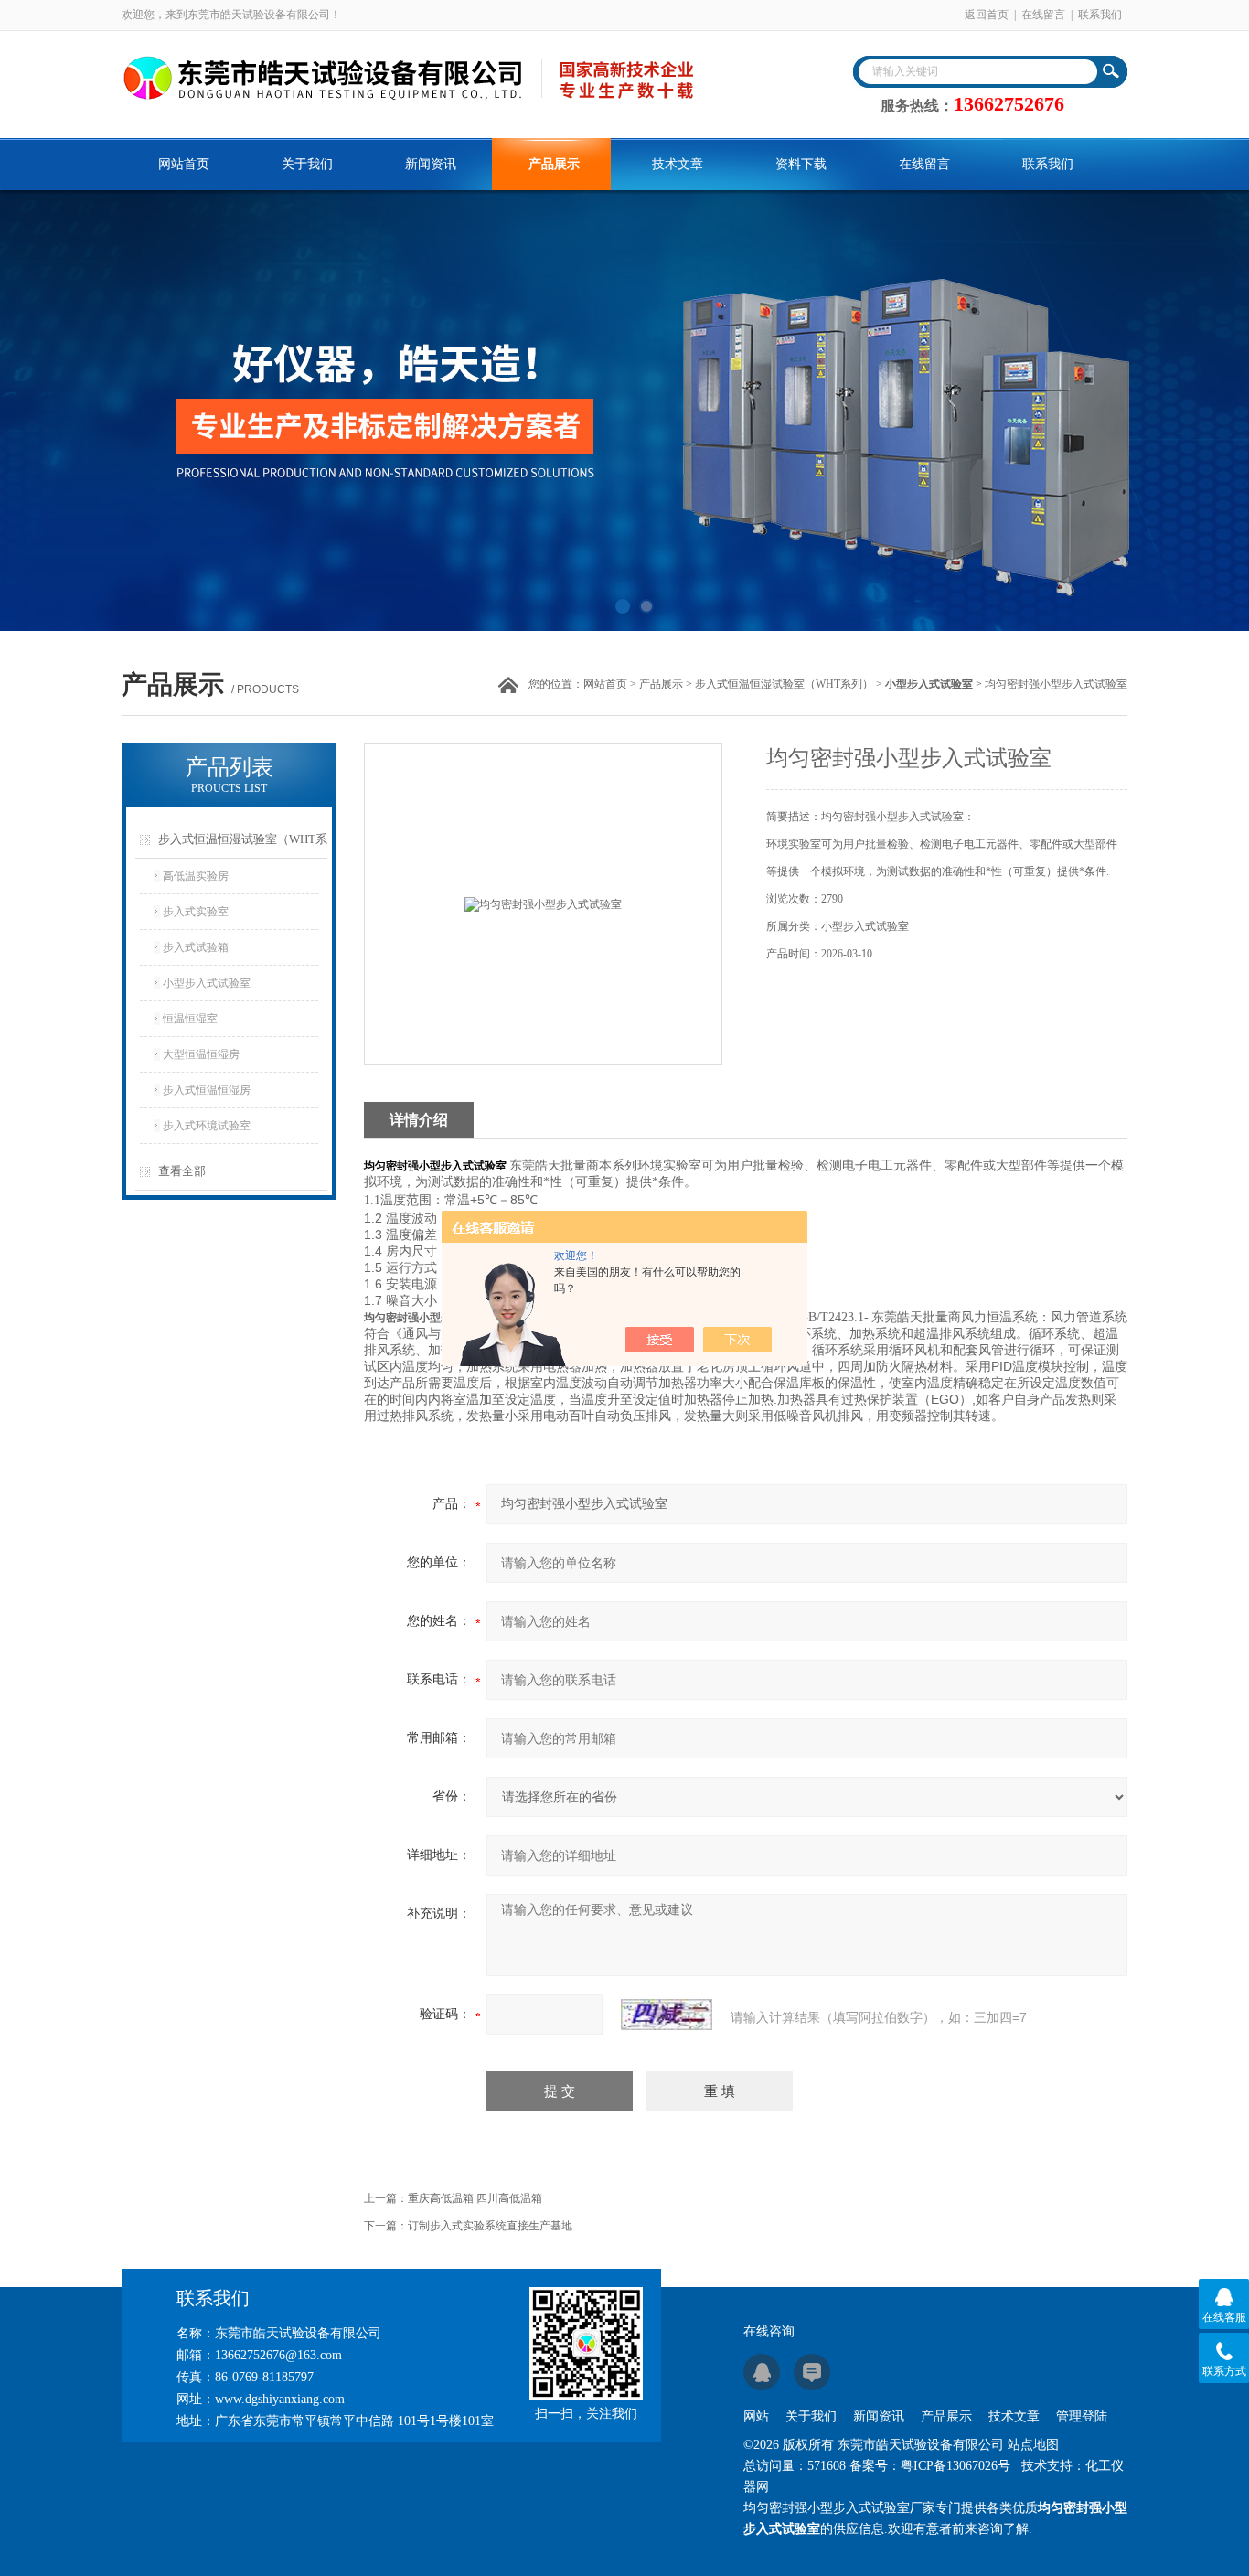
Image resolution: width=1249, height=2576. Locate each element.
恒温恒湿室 (190, 1019)
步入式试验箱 (196, 947)
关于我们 (307, 164)
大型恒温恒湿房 (201, 1054)
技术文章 (678, 164)
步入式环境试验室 (207, 1126)
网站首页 (184, 164)
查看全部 (182, 1171)
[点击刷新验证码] (667, 2015)
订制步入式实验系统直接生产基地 (490, 2226)
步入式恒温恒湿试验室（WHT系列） (784, 684)
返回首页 (987, 15)
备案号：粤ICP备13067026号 (930, 2466)
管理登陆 (1082, 2416)
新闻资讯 (431, 164)
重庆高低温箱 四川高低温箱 (475, 2198)
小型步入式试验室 (207, 983)
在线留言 (1043, 15)
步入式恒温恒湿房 (207, 1090)
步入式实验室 (196, 912)
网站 (756, 2416)
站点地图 (1033, 2445)
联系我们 (1100, 15)
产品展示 (554, 164)
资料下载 (801, 164)
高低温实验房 (196, 876)
